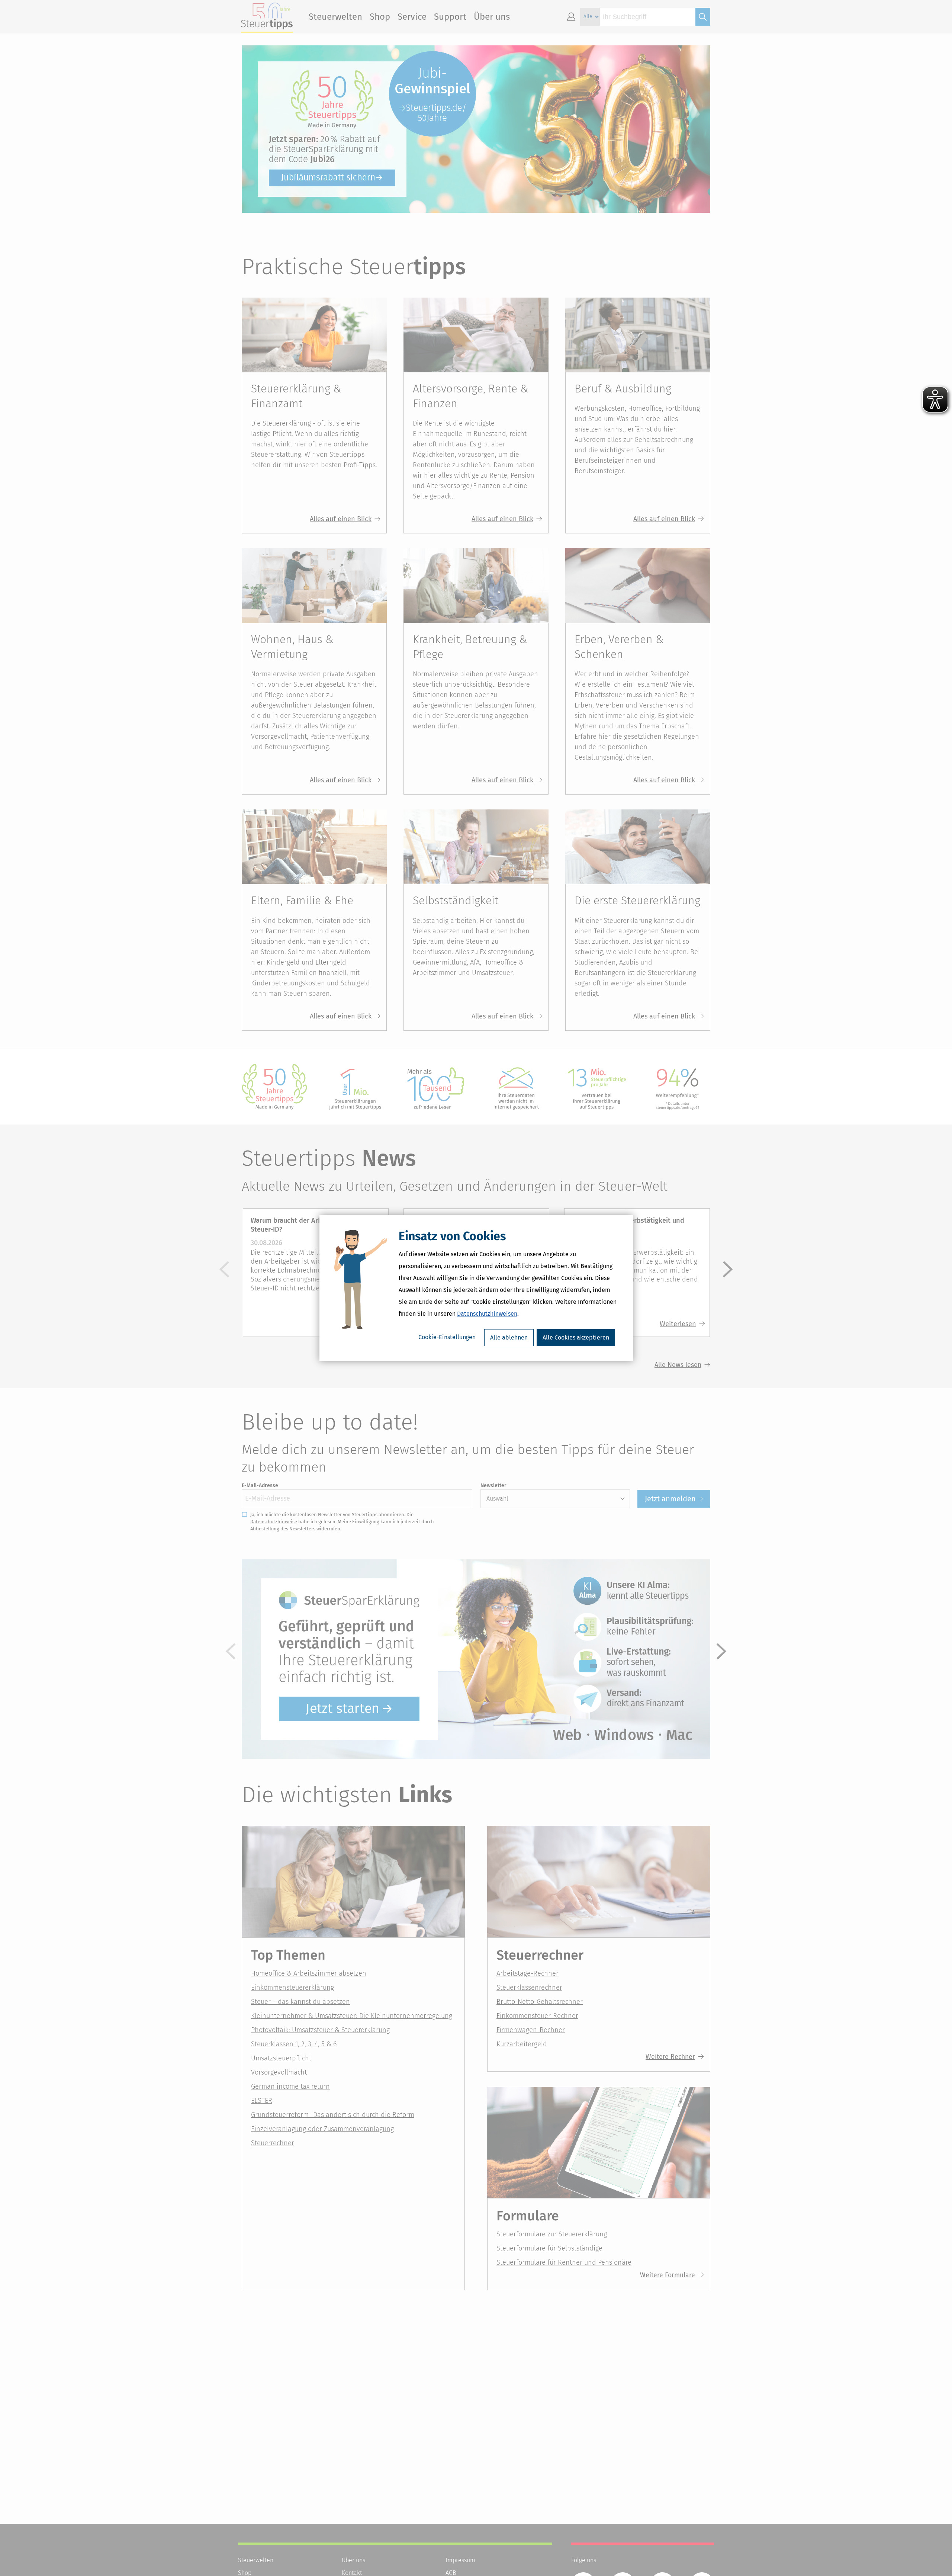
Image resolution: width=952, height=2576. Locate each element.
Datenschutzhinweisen (487, 1314)
